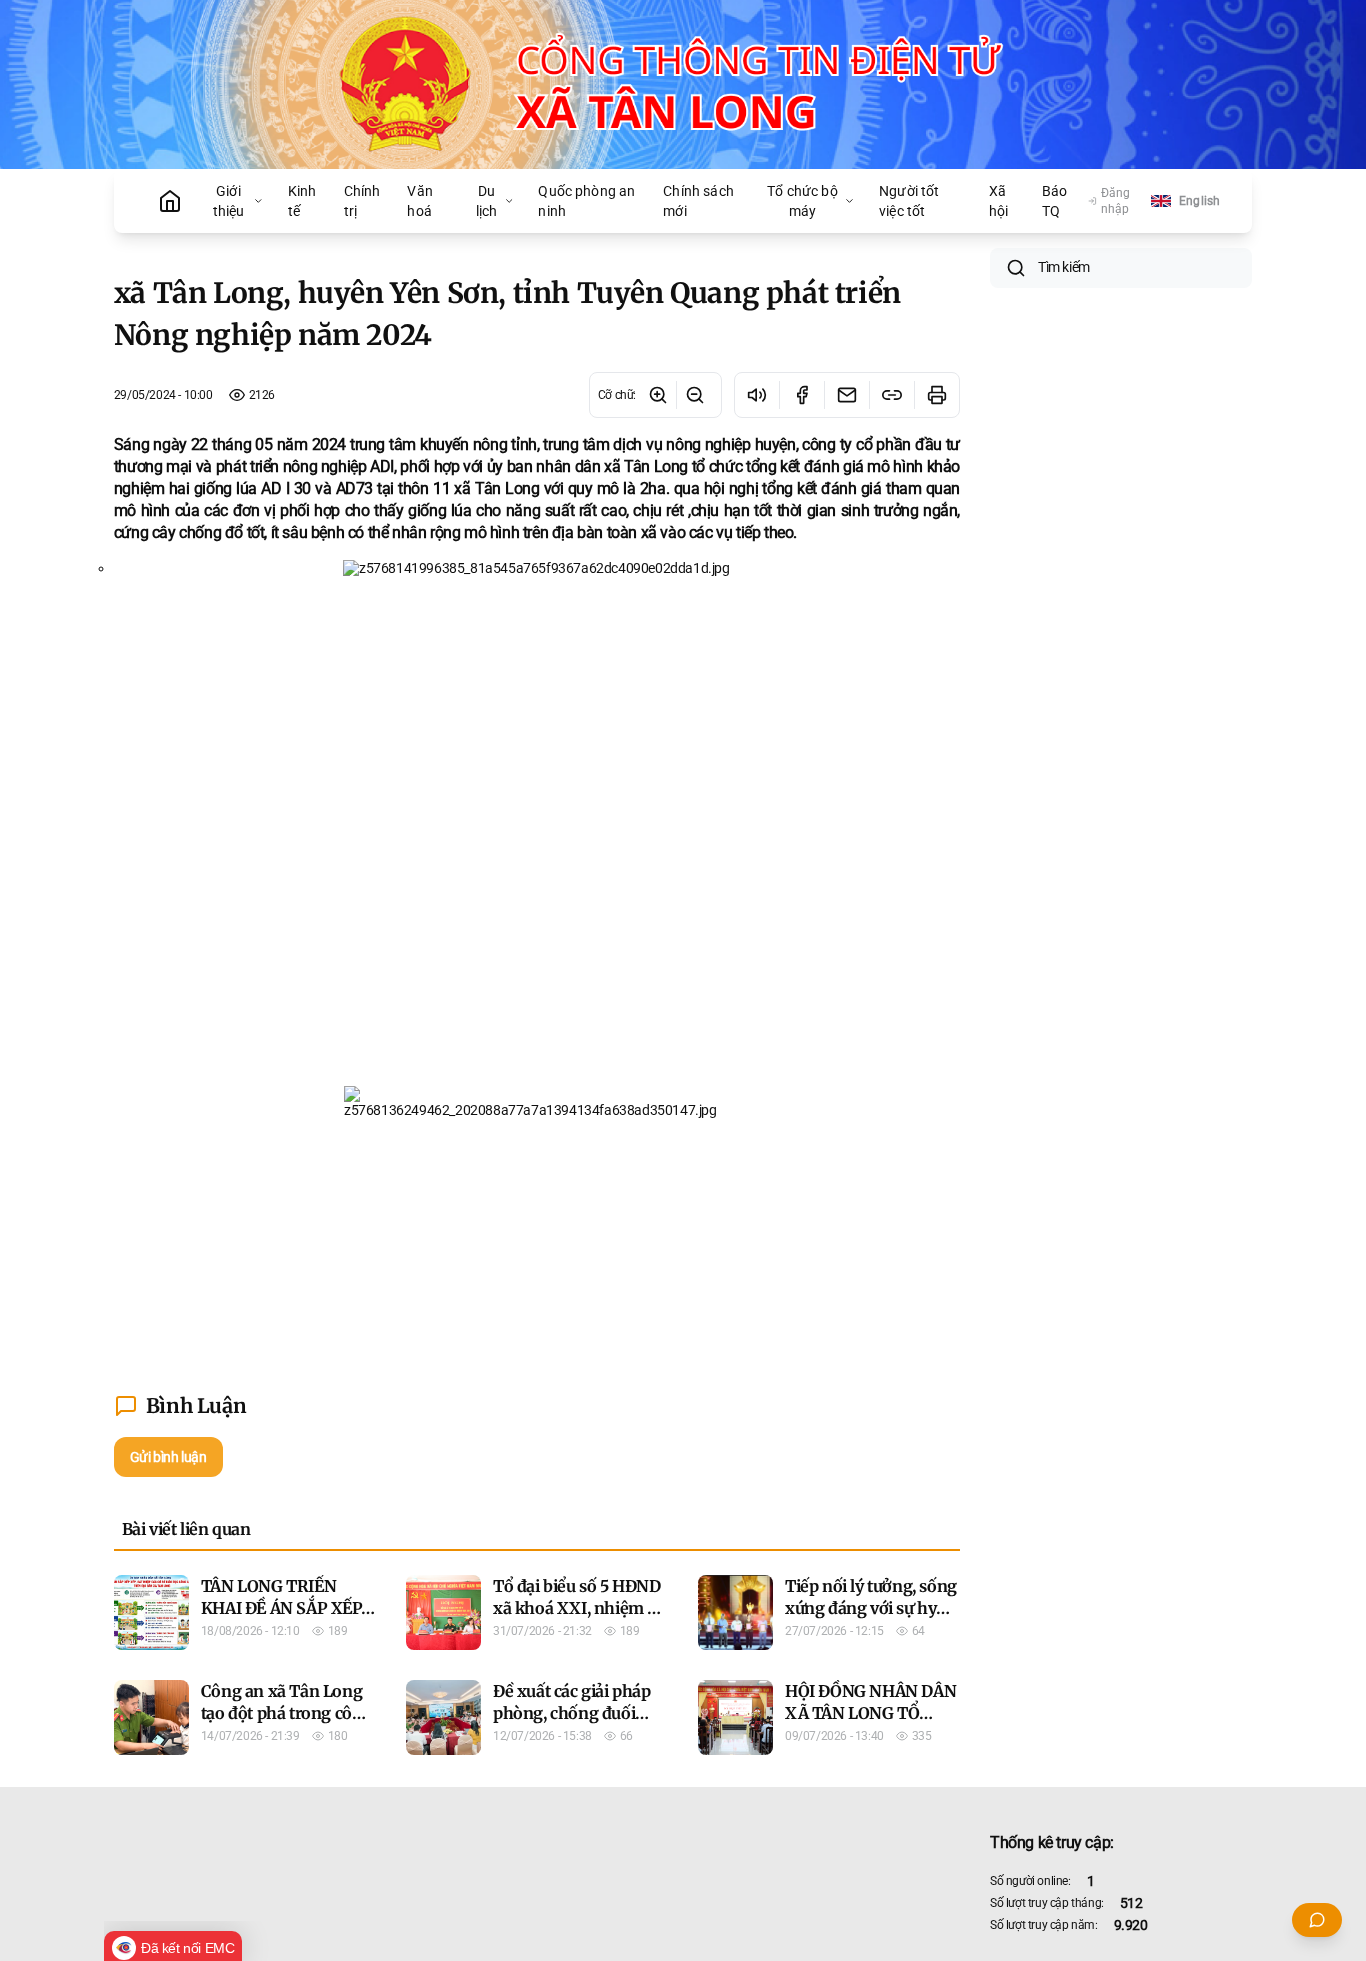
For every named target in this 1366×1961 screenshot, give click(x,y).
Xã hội (998, 201)
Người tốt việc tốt (909, 201)
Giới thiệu (229, 201)
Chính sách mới (698, 201)
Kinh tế (302, 201)
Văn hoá (419, 201)
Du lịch (487, 201)
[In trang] (936, 395)
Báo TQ (1054, 201)
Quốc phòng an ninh (586, 201)
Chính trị (362, 201)
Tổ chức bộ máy (802, 201)
